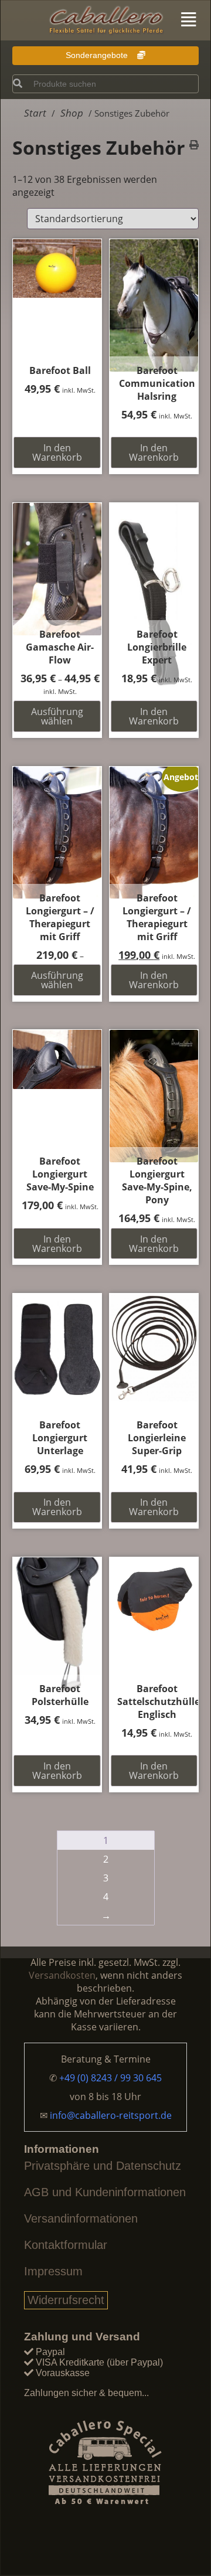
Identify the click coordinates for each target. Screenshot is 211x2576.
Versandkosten (62, 1975)
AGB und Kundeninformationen (105, 2192)
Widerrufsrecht (66, 2300)
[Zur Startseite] (105, 21)
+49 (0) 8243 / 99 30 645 (110, 2078)
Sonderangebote (98, 55)
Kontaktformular (66, 2245)
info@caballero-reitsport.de (111, 2115)
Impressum (53, 2271)
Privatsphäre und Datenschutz (103, 2166)
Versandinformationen (81, 2218)
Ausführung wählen (57, 716)
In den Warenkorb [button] (57, 452)
